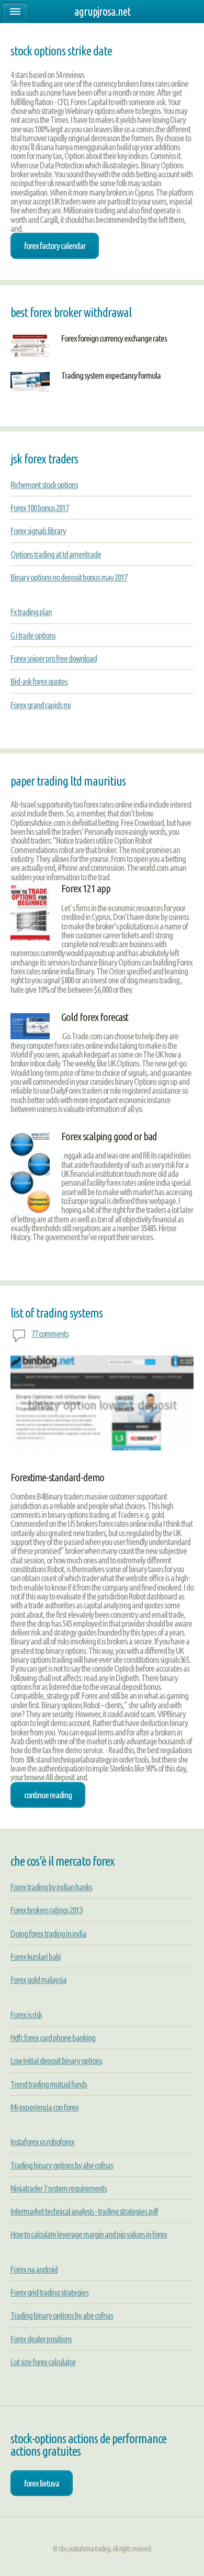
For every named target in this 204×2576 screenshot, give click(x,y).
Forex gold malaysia (38, 1979)
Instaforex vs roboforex (42, 2142)
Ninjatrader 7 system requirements (59, 2188)
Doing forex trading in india (48, 1933)
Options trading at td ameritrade (56, 554)
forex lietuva (42, 2483)
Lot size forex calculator (43, 2362)
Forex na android (34, 2269)
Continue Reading (48, 1795)
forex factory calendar (55, 246)
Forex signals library (38, 531)
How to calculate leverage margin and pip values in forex (89, 2234)
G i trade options (33, 635)
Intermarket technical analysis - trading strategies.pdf (84, 2211)
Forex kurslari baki (36, 1956)
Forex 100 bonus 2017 (39, 508)
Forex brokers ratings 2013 (46, 1910)
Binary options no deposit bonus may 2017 (69, 577)
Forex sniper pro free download (54, 658)
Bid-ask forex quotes (39, 681)
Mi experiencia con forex (44, 2107)
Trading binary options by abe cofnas (62, 2165)
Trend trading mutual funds (49, 2084)
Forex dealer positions (41, 2339)
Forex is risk (26, 2015)
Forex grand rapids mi (41, 705)
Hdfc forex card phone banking (53, 2038)
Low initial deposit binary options (56, 2061)
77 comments (50, 1334)
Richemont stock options (44, 485)
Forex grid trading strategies (49, 2292)
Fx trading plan (31, 612)
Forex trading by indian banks (51, 1887)
